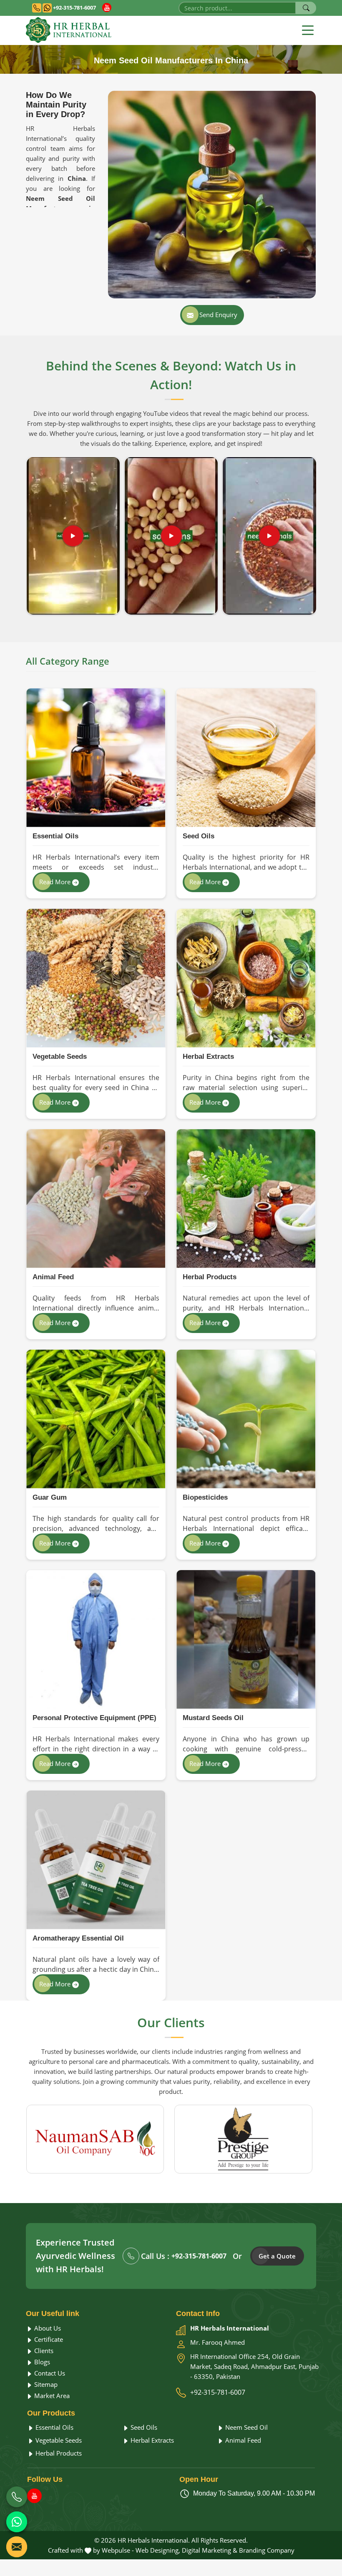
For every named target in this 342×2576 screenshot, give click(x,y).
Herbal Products (210, 1277)
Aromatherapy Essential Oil (78, 1938)
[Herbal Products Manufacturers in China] (246, 1199)
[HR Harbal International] (69, 30)
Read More (56, 882)
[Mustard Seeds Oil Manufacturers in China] (246, 1639)
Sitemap (45, 2384)
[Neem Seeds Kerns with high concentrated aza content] (269, 536)
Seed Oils (199, 836)
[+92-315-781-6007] (17, 2497)
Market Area (51, 2396)
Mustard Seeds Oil (213, 1718)
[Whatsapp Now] (17, 2522)
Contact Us (49, 2373)
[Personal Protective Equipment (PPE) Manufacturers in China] (96, 1639)
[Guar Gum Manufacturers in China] (96, 1419)
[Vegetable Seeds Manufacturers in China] (96, 978)
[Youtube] (107, 8)
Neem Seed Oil (246, 2427)
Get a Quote (277, 2256)
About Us (47, 2328)
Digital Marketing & (210, 2550)
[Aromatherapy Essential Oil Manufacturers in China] (96, 1860)
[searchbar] (306, 8)
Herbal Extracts (208, 1057)
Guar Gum (50, 1497)
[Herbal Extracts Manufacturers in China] (246, 978)
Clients (43, 2351)
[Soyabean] (171, 536)
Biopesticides (205, 1497)
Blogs (41, 2362)
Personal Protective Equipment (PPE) (94, 1718)
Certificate (48, 2339)
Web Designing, (158, 2550)
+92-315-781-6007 (74, 8)
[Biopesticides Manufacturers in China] (246, 1419)
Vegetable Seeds (60, 1057)
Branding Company (267, 2550)
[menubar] (308, 30)
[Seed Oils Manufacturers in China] (246, 758)
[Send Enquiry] (17, 2547)
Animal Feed (53, 1277)
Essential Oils (55, 836)
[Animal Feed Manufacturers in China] (96, 1199)
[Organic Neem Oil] (73, 536)
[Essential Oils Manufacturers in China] (96, 758)
